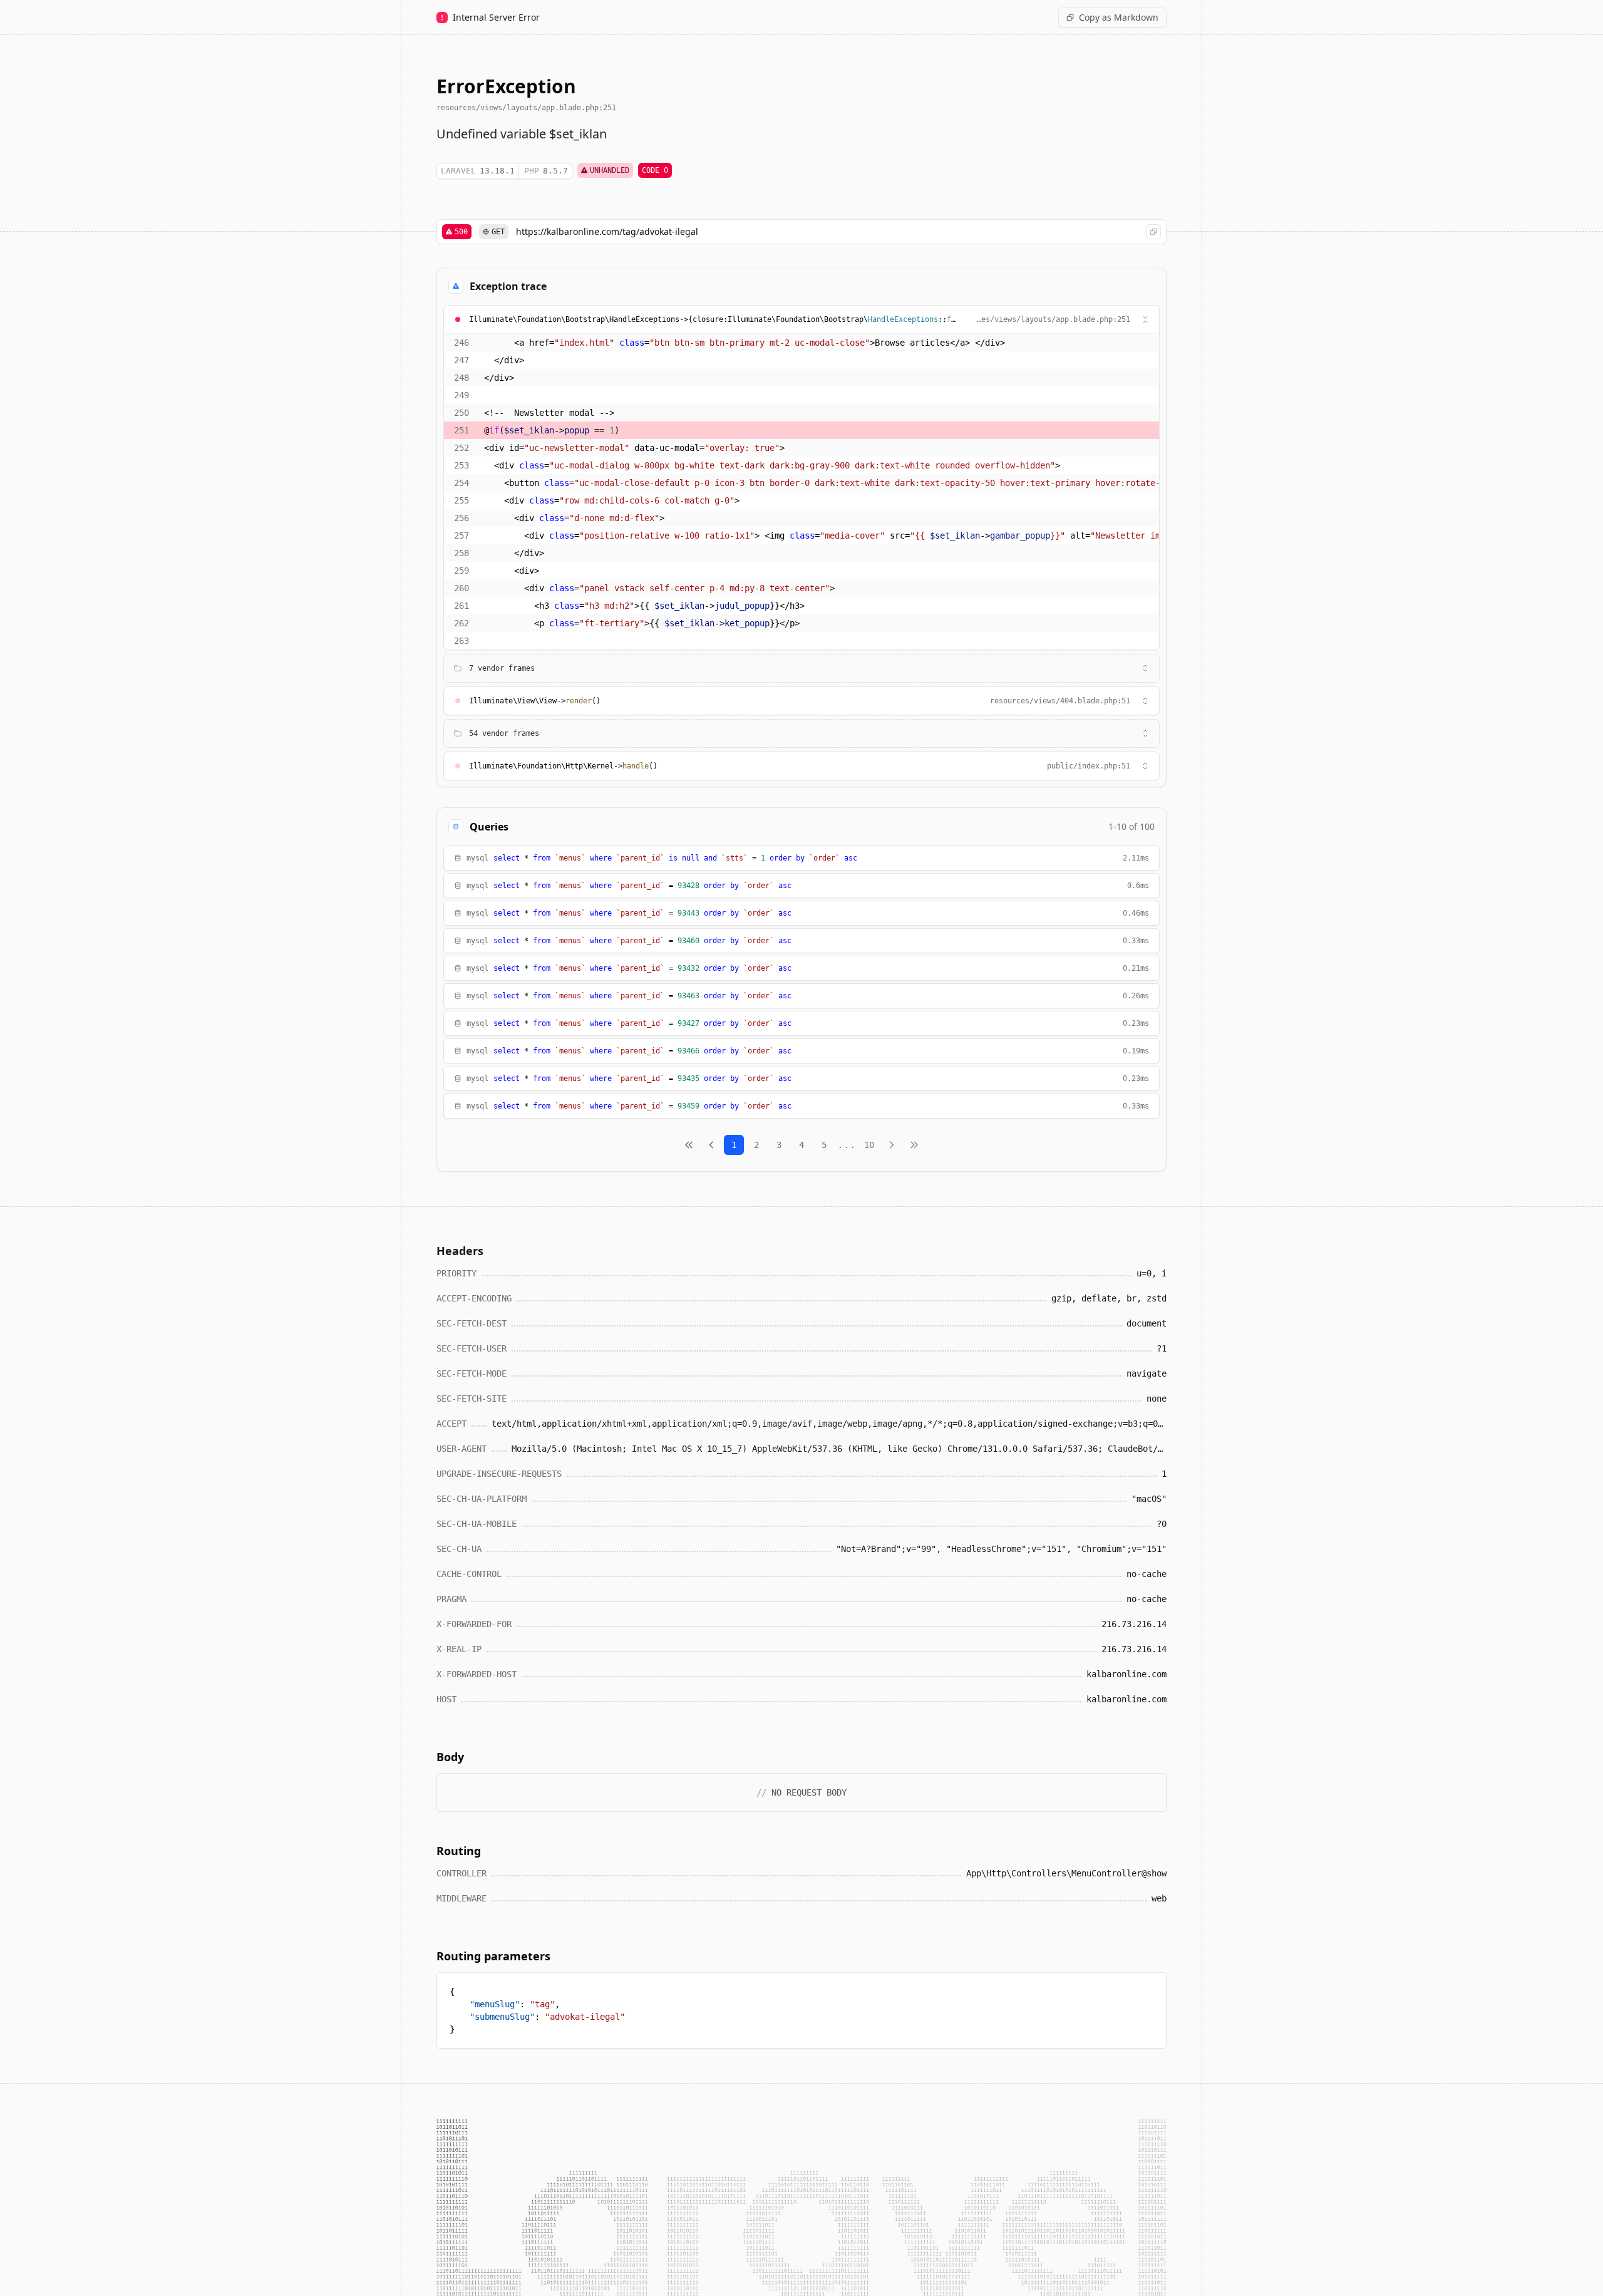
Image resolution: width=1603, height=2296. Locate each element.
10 (869, 1145)
